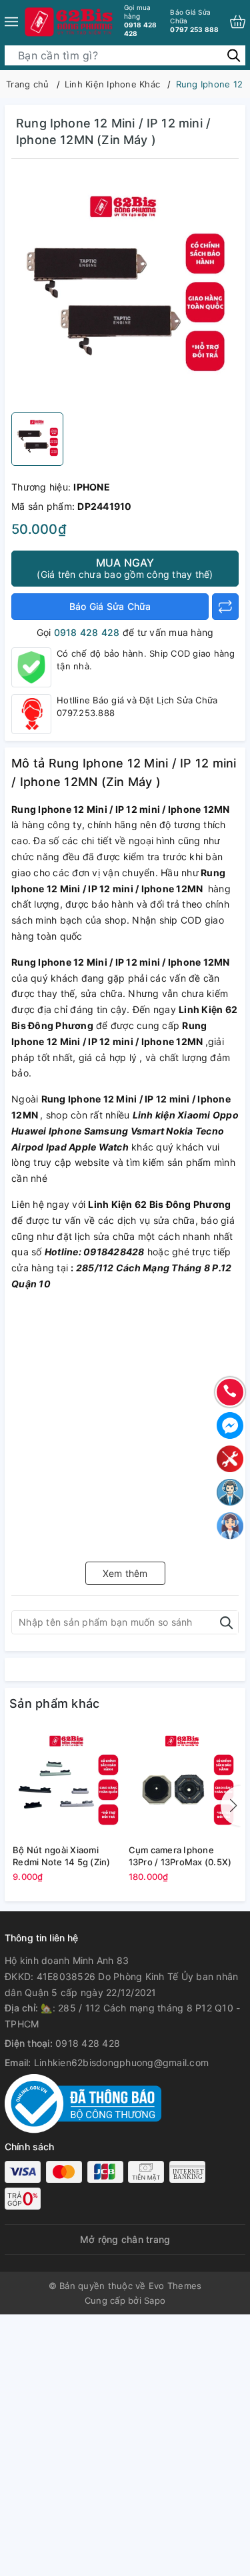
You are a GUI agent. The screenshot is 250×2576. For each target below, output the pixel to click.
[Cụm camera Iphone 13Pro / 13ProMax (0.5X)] (183, 1784)
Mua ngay (125, 568)
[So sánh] (225, 607)
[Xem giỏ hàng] (238, 22)
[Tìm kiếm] (234, 54)
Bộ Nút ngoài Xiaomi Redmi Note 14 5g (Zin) (62, 1856)
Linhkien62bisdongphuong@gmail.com (121, 2062)
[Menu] (11, 22)
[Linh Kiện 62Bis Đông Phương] (70, 22)
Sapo (155, 2300)
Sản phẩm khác (54, 1703)
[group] (125, 289)
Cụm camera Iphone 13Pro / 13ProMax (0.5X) (180, 1856)
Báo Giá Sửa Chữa (110, 606)
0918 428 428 (141, 20)
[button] (231, 1806)
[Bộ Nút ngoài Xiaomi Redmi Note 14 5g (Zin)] (67, 1784)
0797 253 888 (194, 21)
